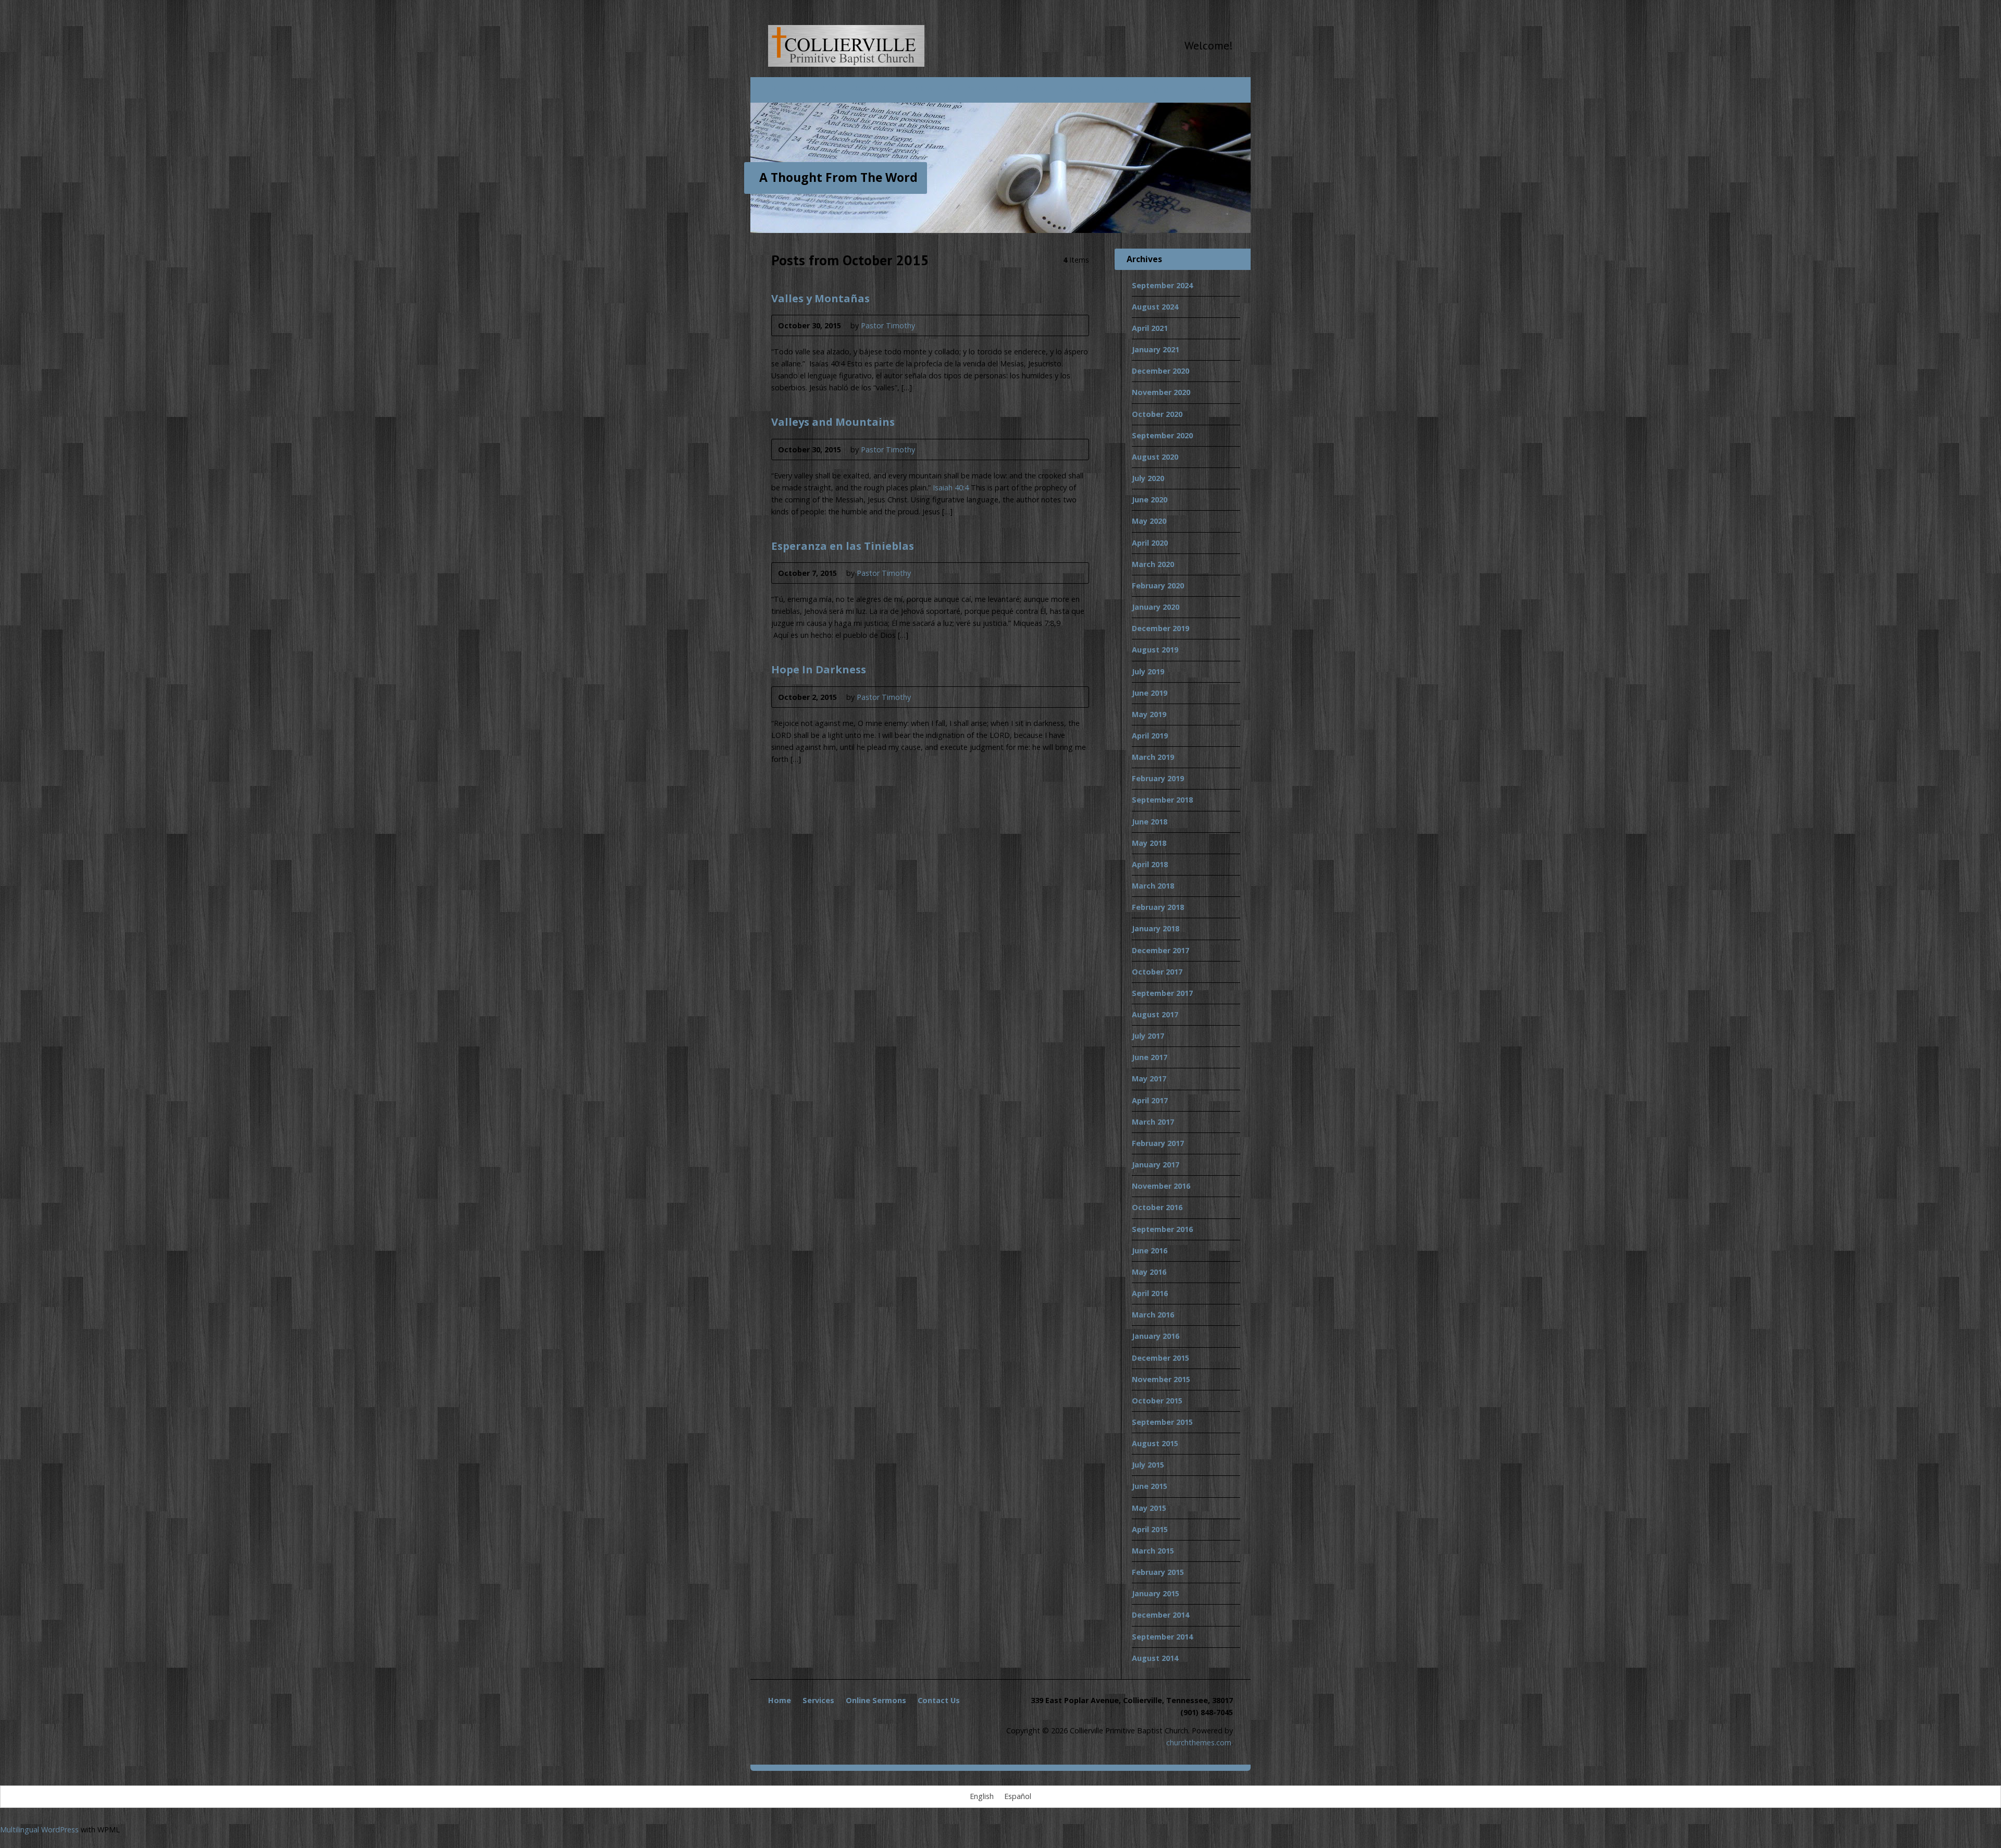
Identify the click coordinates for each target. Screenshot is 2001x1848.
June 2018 (1150, 822)
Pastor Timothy (888, 325)
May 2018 (1149, 843)
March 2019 (1153, 757)
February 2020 (1158, 586)
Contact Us (939, 1700)
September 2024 (1162, 285)
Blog (1072, 88)
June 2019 (1150, 693)
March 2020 (1153, 564)
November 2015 (1161, 1379)
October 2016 (1157, 1207)
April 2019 (1150, 736)
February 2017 (1158, 1143)
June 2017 (1150, 1057)
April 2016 (1150, 1293)
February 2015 (1158, 1572)
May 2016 (1149, 1272)
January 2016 (1156, 1336)
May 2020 (1149, 521)
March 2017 (1153, 1122)
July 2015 (1148, 1465)
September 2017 (1162, 993)
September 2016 (1162, 1229)
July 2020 (1148, 478)
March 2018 (1153, 886)
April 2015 (1150, 1529)
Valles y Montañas (820, 298)
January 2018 (1156, 928)
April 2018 (1150, 864)
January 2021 (1156, 349)
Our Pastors (972, 88)
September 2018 (1162, 800)
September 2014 (1162, 1637)
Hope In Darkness (819, 669)
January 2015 (1156, 1593)
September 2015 (1162, 1422)
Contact (1113, 88)
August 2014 (1155, 1658)
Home (780, 88)
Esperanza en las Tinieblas (843, 546)
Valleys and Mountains (833, 422)
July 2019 (1148, 672)
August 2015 (1155, 1443)
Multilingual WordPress (39, 1829)
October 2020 (1157, 414)
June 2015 (1150, 1486)
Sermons (1030, 88)
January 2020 (1156, 607)
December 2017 (1160, 950)
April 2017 (1150, 1100)
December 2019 (1160, 628)
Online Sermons (876, 1700)
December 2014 (1160, 1615)
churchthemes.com (1199, 1742)
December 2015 (1160, 1358)
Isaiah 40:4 (951, 488)
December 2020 (1160, 371)
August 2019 (1155, 650)
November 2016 (1161, 1186)
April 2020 (1150, 543)
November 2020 (1161, 392)
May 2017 (1149, 1079)
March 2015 (1153, 1551)
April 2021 (1150, 328)
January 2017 (1156, 1165)
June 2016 (1150, 1251)
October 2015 (1157, 1401)
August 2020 (1155, 457)
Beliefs (821, 88)
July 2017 (1148, 1036)
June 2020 (1150, 500)
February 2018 (1158, 907)
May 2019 (1149, 714)
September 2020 (1162, 435)
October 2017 (1157, 972)
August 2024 (1155, 307)
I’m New (916, 88)
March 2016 (1153, 1315)
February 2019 (1158, 778)
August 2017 (1155, 1014)
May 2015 (1149, 1508)
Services (868, 88)
